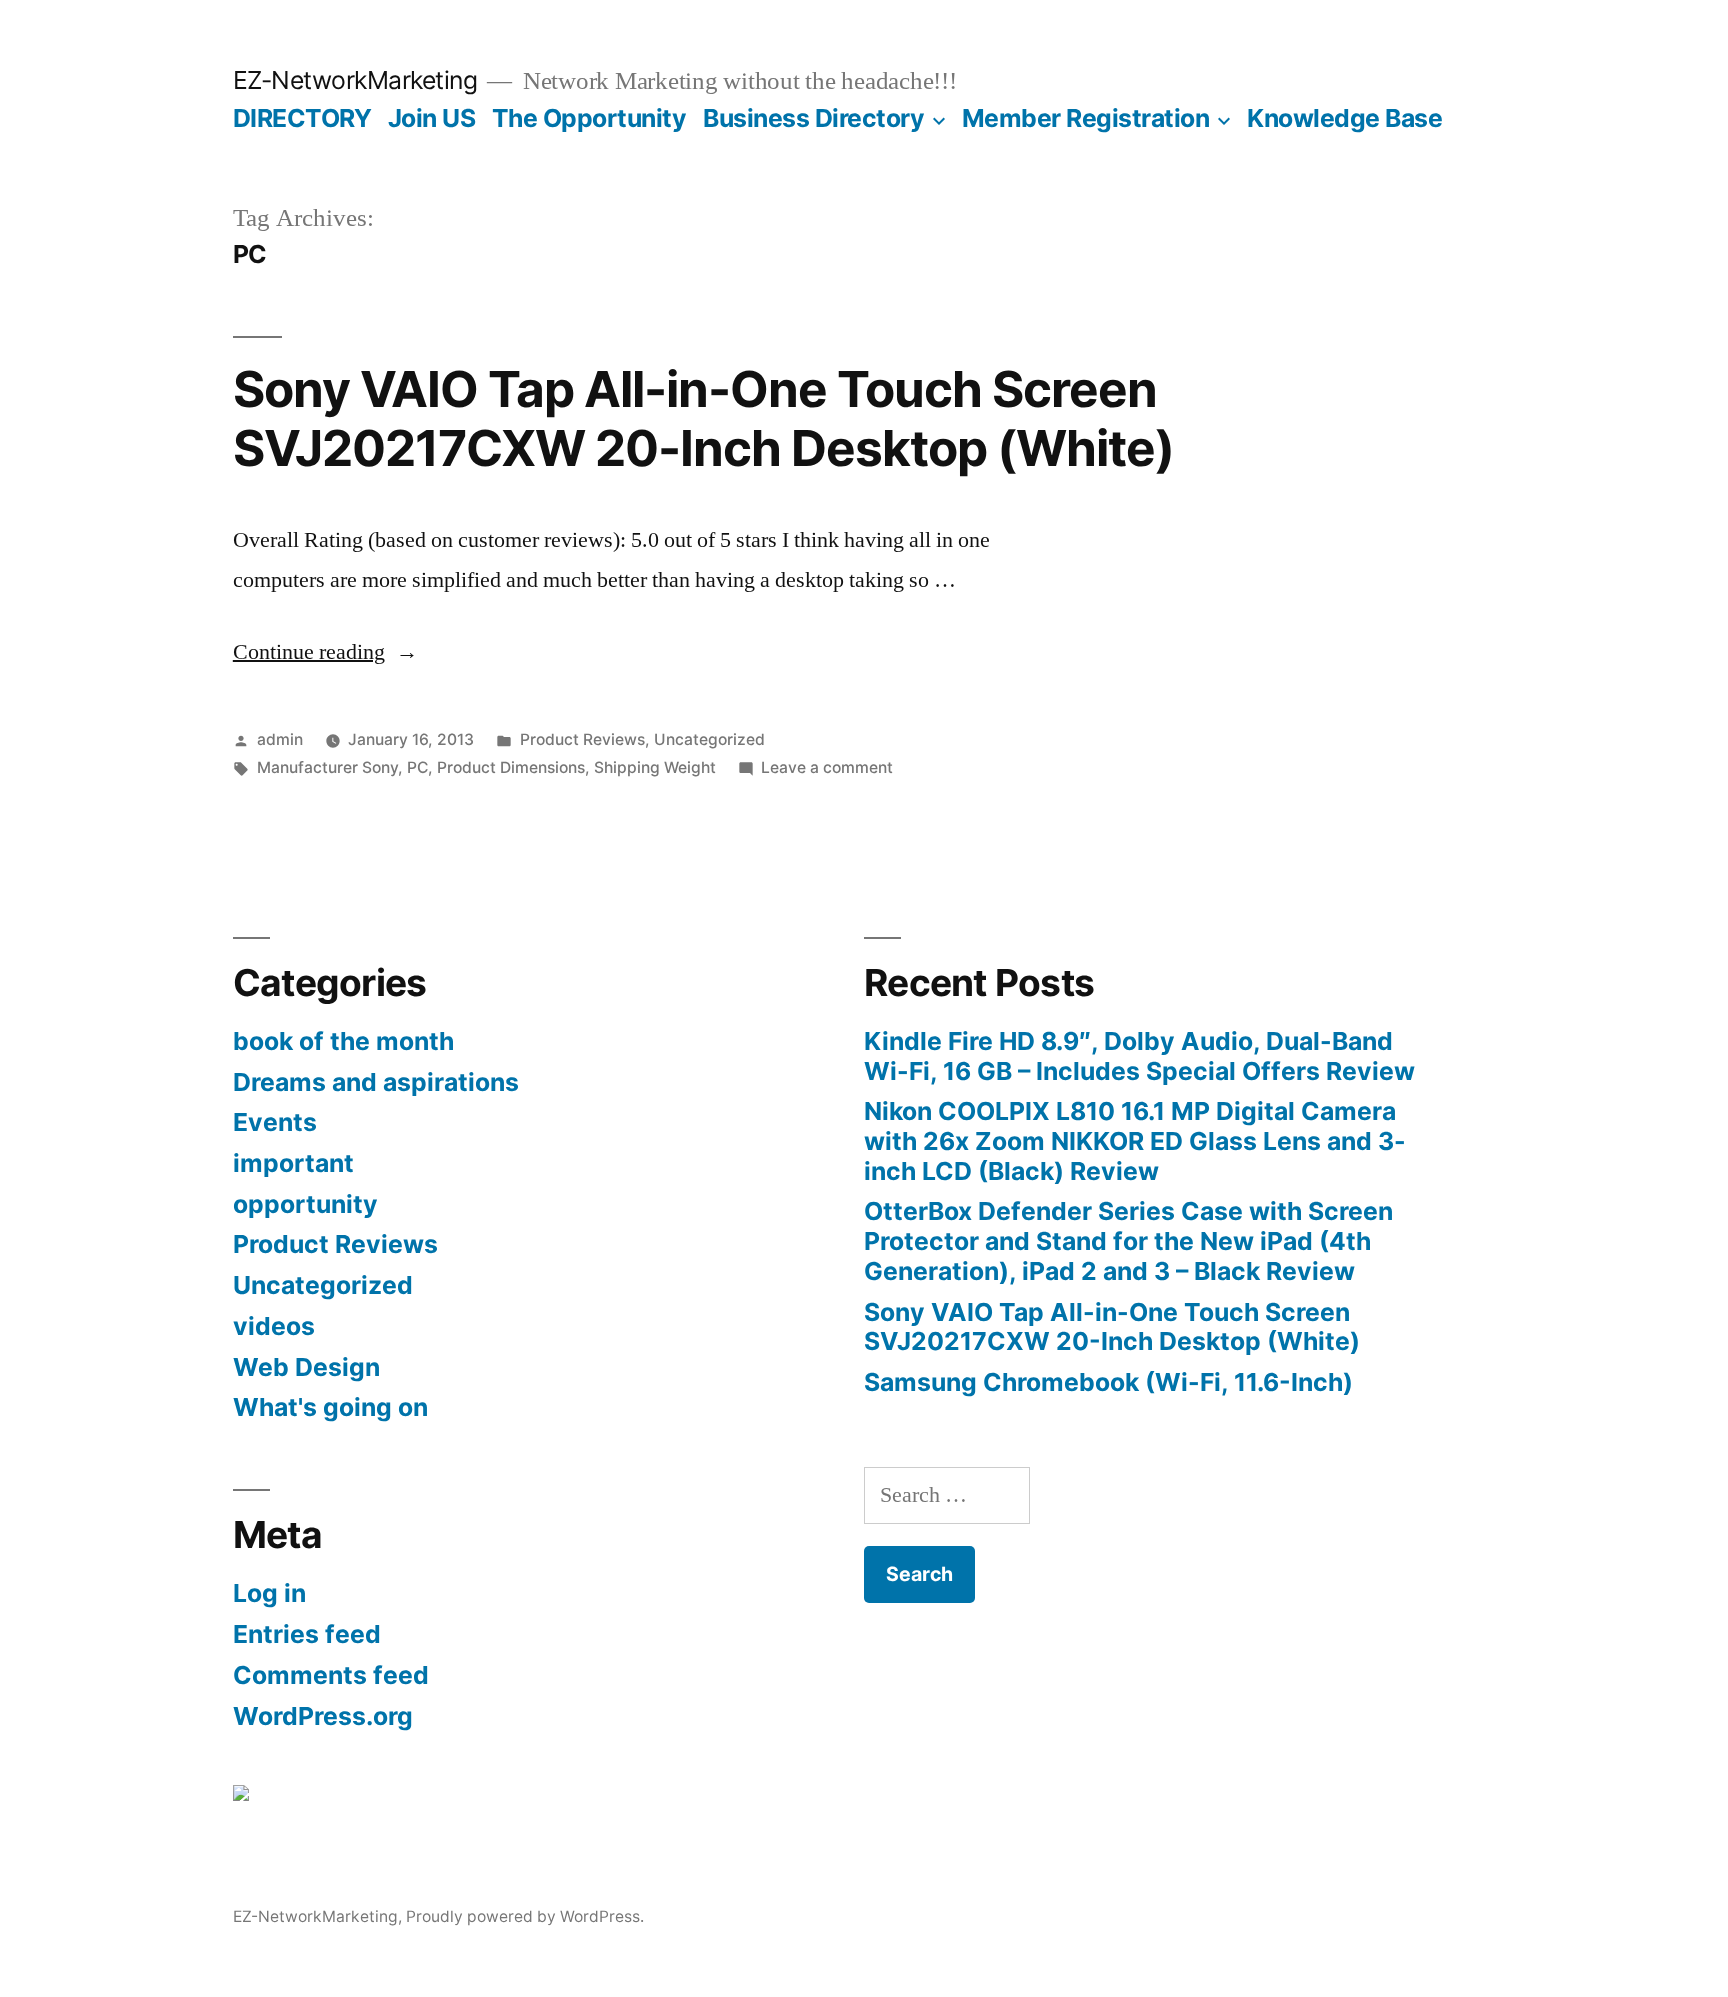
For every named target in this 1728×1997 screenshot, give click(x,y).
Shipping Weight (655, 767)
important (293, 1163)
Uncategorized (709, 739)
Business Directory (813, 118)
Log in (269, 1593)
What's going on (330, 1407)
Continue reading (325, 652)
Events (275, 1122)
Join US (432, 118)
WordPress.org (323, 1716)
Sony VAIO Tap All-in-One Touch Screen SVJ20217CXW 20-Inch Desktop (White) (703, 418)
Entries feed (307, 1634)
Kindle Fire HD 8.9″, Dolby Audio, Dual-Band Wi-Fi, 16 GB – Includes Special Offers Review (1139, 1056)
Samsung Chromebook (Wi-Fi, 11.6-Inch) (1108, 1382)
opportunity (305, 1204)
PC (417, 767)
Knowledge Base (1344, 118)
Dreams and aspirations (376, 1082)
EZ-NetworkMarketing (355, 80)
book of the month (343, 1041)
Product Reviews (582, 739)
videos (274, 1326)
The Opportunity (589, 118)
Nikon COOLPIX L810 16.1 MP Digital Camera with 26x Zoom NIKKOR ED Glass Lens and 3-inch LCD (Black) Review (1135, 1140)
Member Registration (1086, 118)
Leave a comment (827, 767)
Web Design (306, 1367)
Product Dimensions (511, 767)
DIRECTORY (302, 118)
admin (280, 739)
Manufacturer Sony (327, 767)
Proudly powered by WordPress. (525, 1916)
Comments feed (331, 1675)
